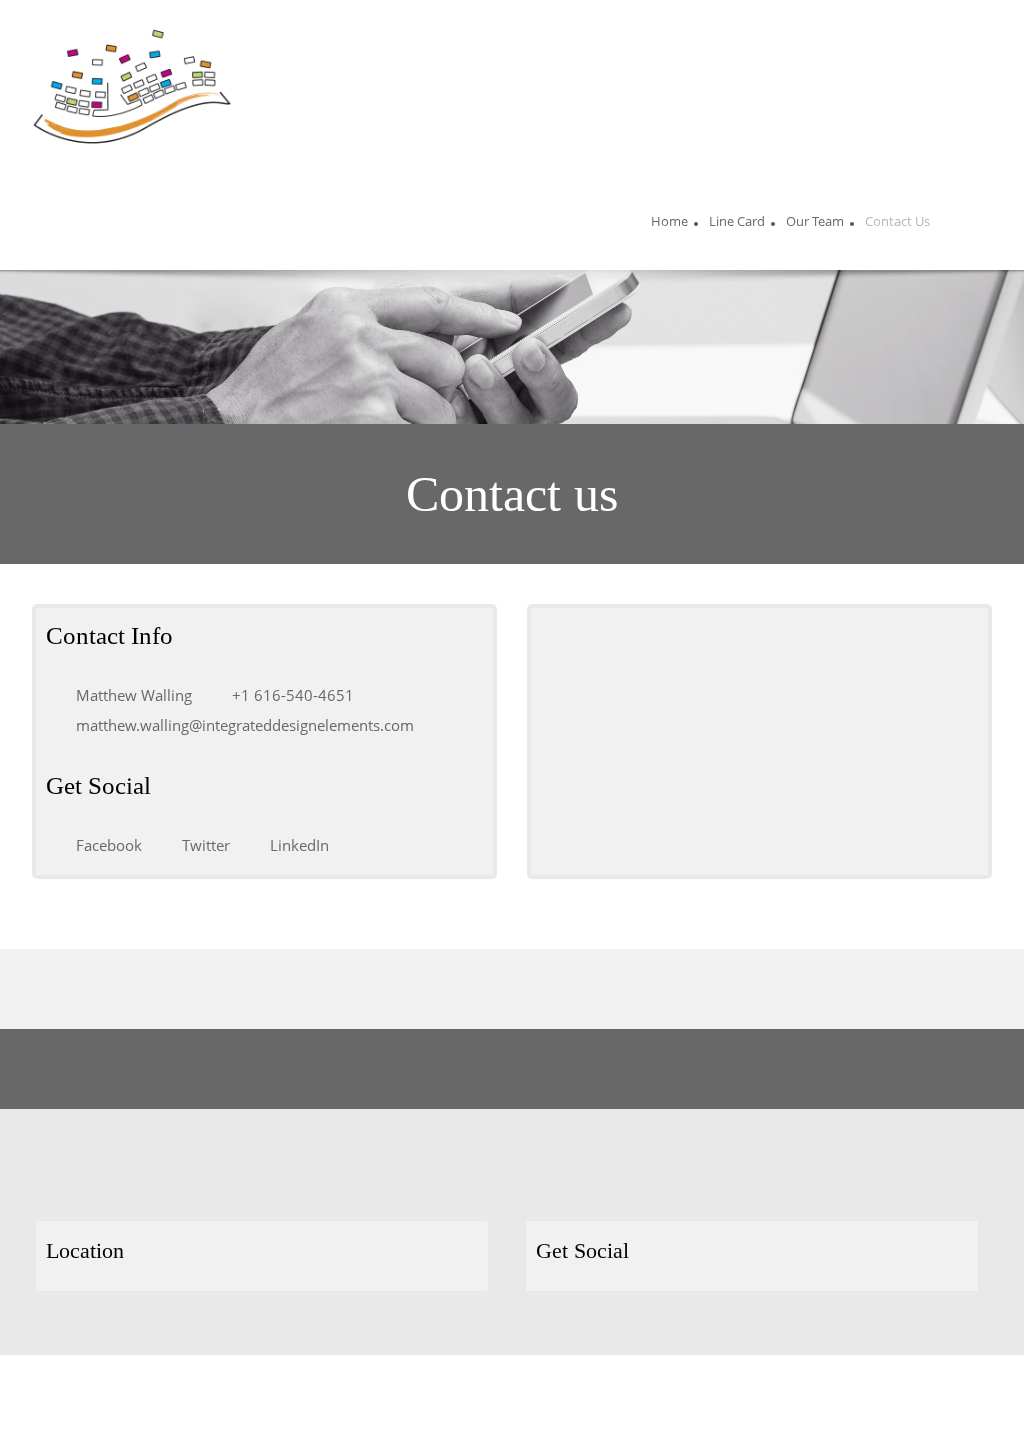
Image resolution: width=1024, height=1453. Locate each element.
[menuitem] (669, 224)
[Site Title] (132, 86)
